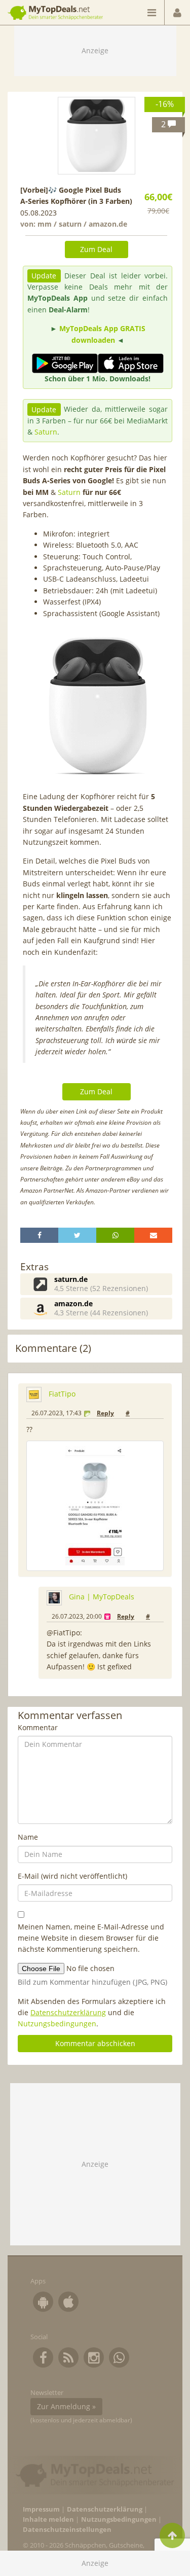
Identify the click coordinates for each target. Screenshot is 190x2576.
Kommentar (38, 1727)
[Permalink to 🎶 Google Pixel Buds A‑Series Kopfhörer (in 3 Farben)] (97, 136)
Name (28, 1837)
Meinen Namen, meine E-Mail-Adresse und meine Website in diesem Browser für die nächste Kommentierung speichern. (91, 1938)
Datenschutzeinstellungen (67, 2530)
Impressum (41, 2509)
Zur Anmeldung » (66, 2406)
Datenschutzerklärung (68, 2012)
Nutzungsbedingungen (57, 2024)
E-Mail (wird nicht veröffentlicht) (72, 1876)
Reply (105, 1413)
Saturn (46, 432)
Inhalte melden (48, 2519)
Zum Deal (96, 249)
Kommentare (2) (53, 1348)
